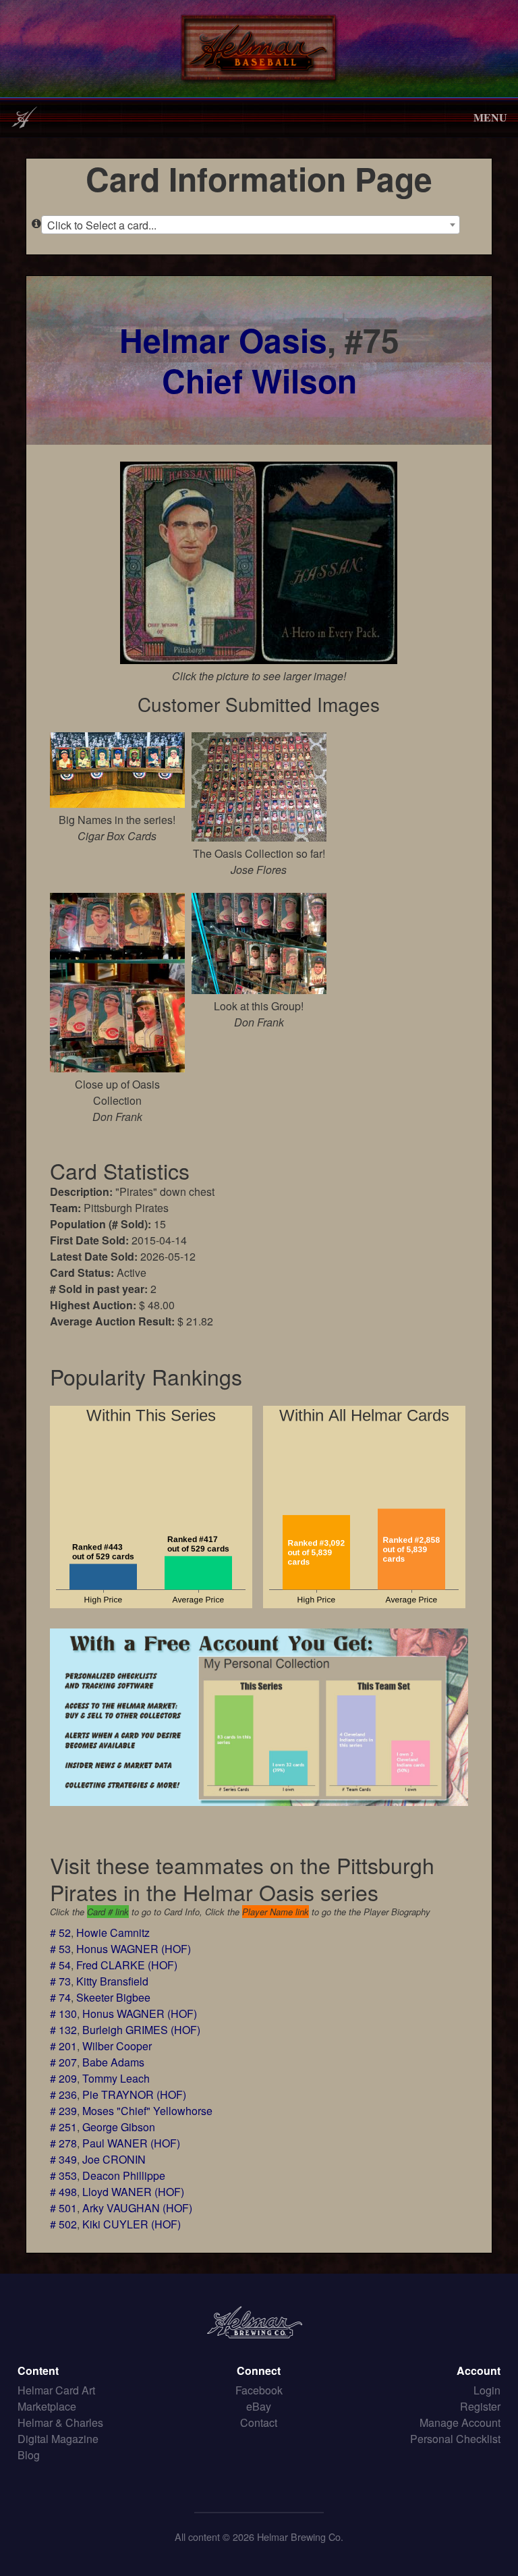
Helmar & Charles (60, 2422)
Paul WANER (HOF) (131, 2143)
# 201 (63, 2046)
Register (480, 2406)
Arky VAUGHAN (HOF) (137, 2208)
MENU (490, 117)
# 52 (60, 1933)
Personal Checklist (455, 2439)
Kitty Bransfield (112, 1981)
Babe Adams (113, 2062)
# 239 (63, 2111)
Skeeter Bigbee (113, 1997)
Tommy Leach (116, 2078)
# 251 (63, 2127)
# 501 (63, 2208)
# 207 (63, 2062)
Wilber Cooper (117, 2046)
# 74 (60, 1997)
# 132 (63, 2030)
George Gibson (119, 2127)
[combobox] (250, 225)
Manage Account (460, 2422)
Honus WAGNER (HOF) (134, 1949)
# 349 (63, 2159)
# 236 (63, 2094)
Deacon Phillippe (124, 2175)
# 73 (60, 1981)
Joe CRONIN (114, 2159)
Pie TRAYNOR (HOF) (134, 2094)
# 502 (63, 2224)
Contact (259, 2422)
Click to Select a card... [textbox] (102, 225)
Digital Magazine (58, 2439)
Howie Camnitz (113, 1933)
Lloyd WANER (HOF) (133, 2192)
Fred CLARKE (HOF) (127, 1965)
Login (487, 2390)
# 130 (63, 2013)
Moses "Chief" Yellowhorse (147, 2111)
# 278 (63, 2143)
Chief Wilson (259, 380)
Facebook (259, 2390)
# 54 (60, 1965)
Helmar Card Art (56, 2390)
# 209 (63, 2078)
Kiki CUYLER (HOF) (132, 2224)
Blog (29, 2455)
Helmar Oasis (223, 340)
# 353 (63, 2175)
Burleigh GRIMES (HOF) (141, 2030)
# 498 (63, 2192)
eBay (259, 2406)
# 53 (60, 1949)
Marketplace (47, 2406)
